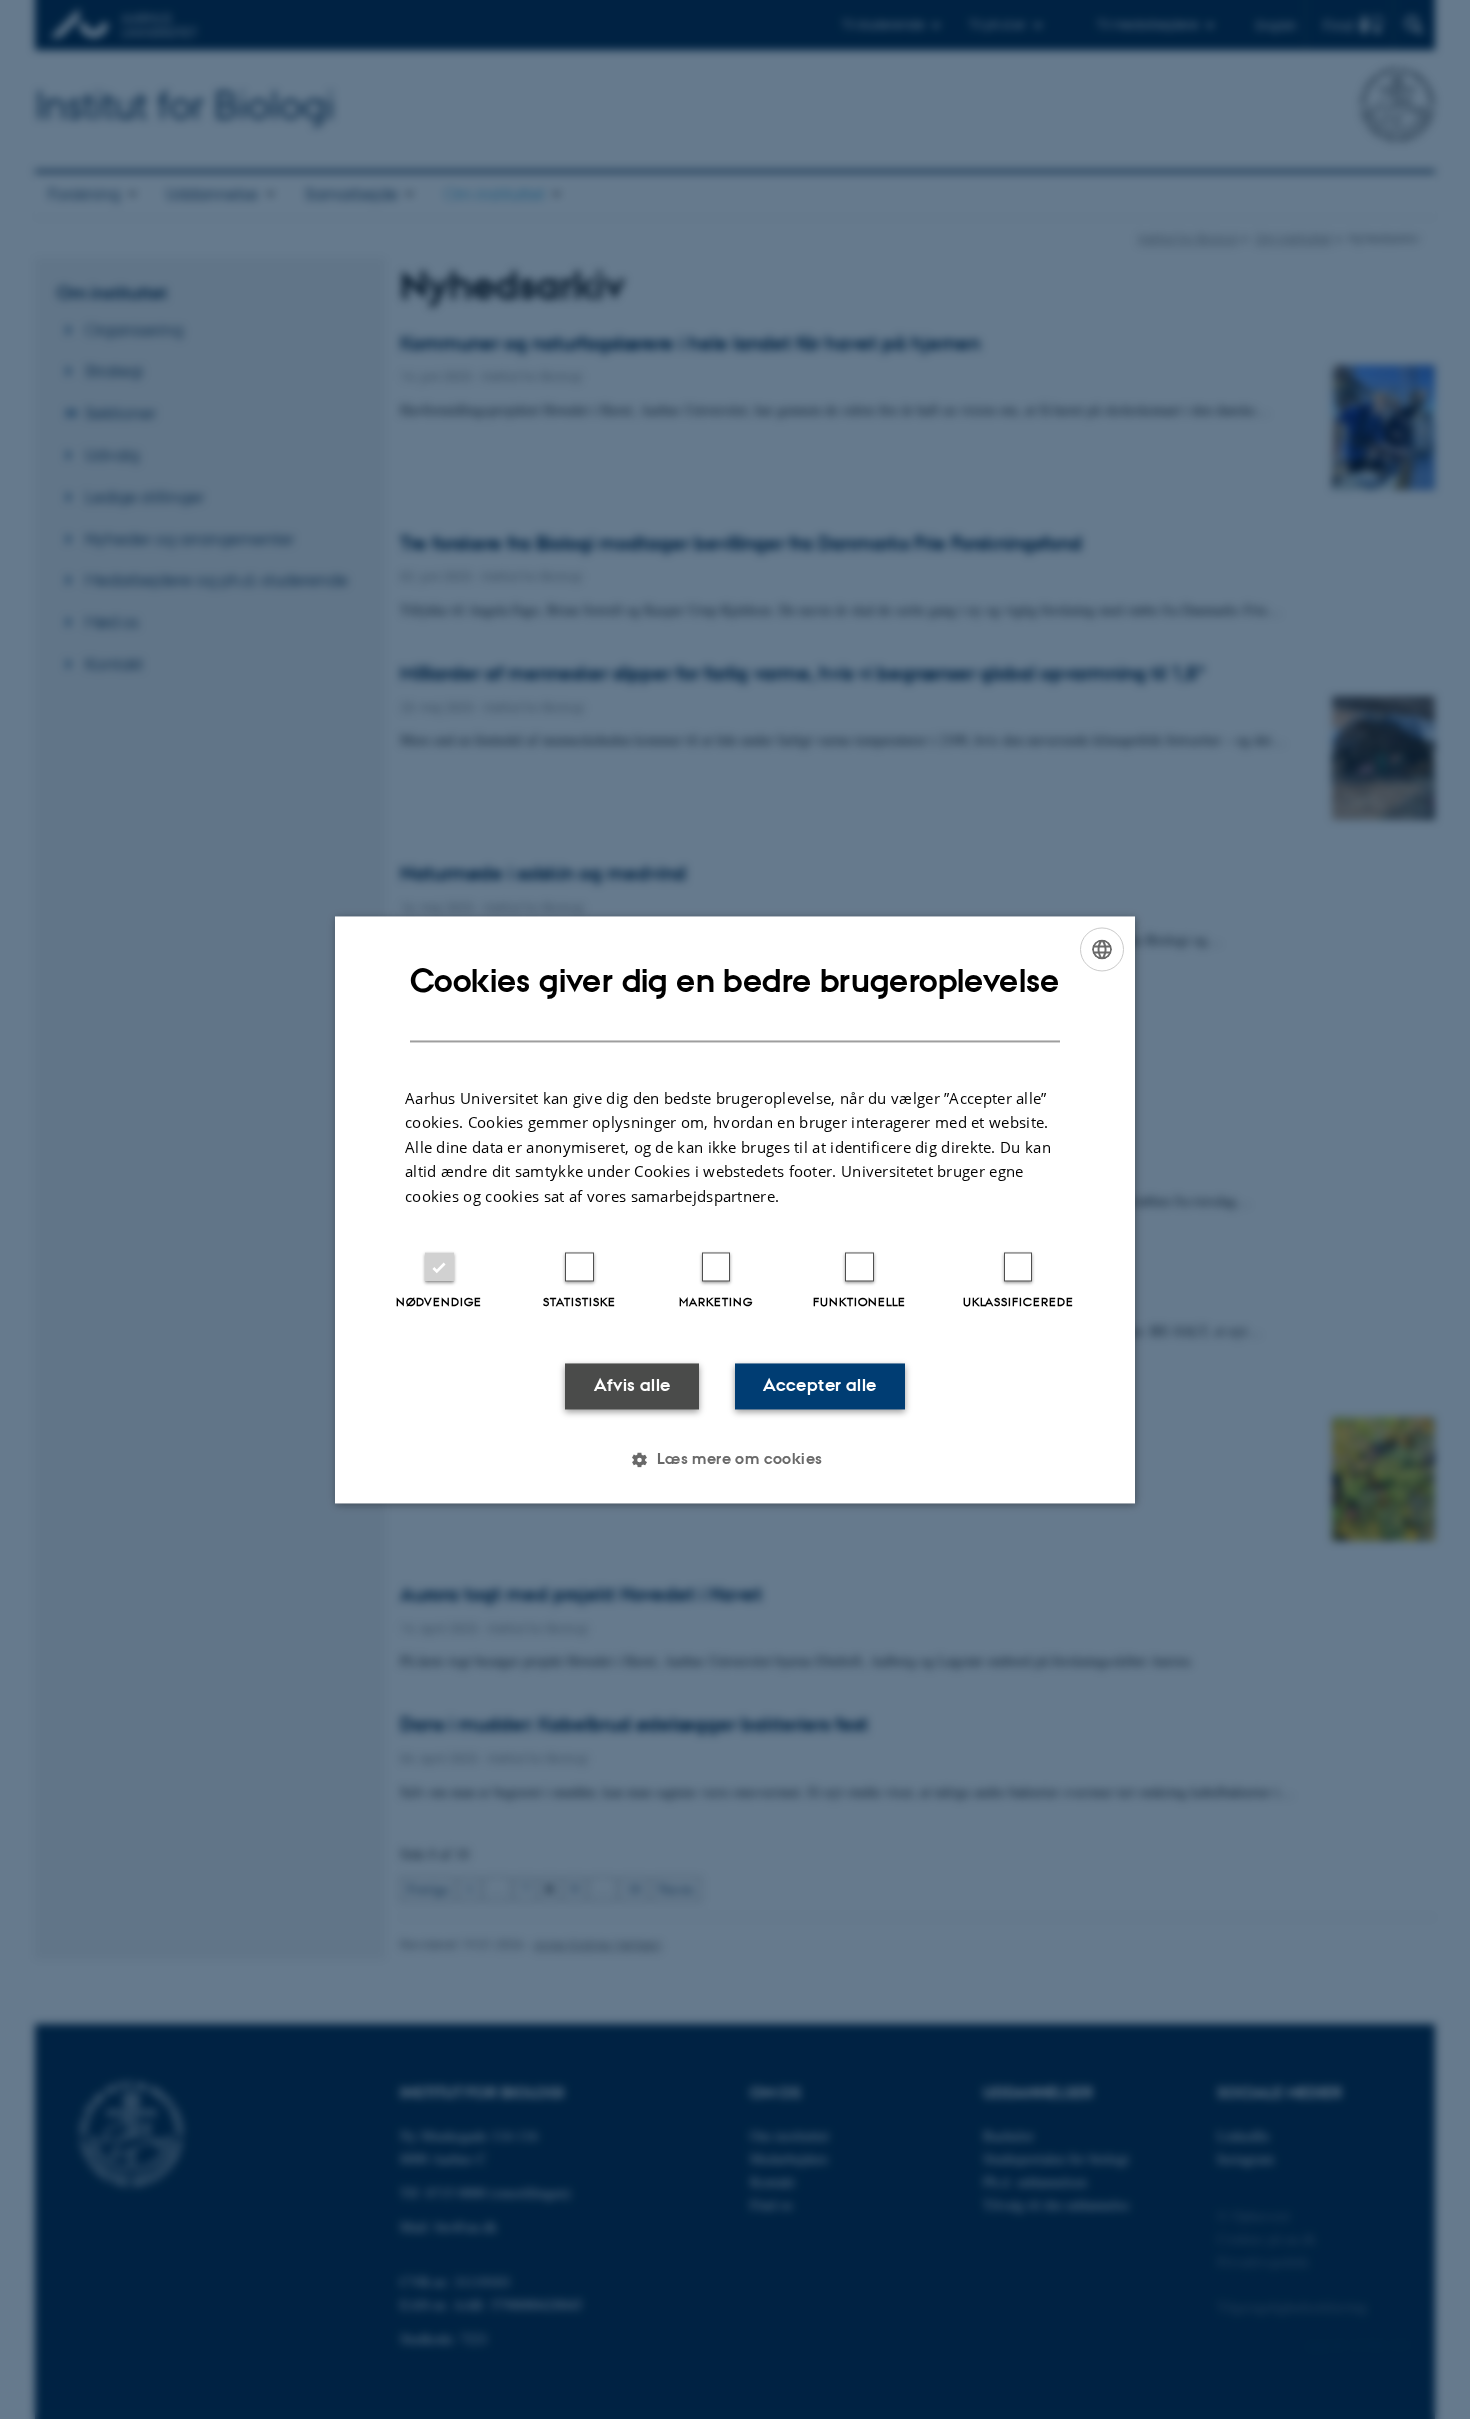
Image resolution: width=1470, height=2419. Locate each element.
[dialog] (735, 1209)
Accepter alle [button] (819, 1386)
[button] (734, 1459)
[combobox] (1102, 949)
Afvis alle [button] (632, 1386)
